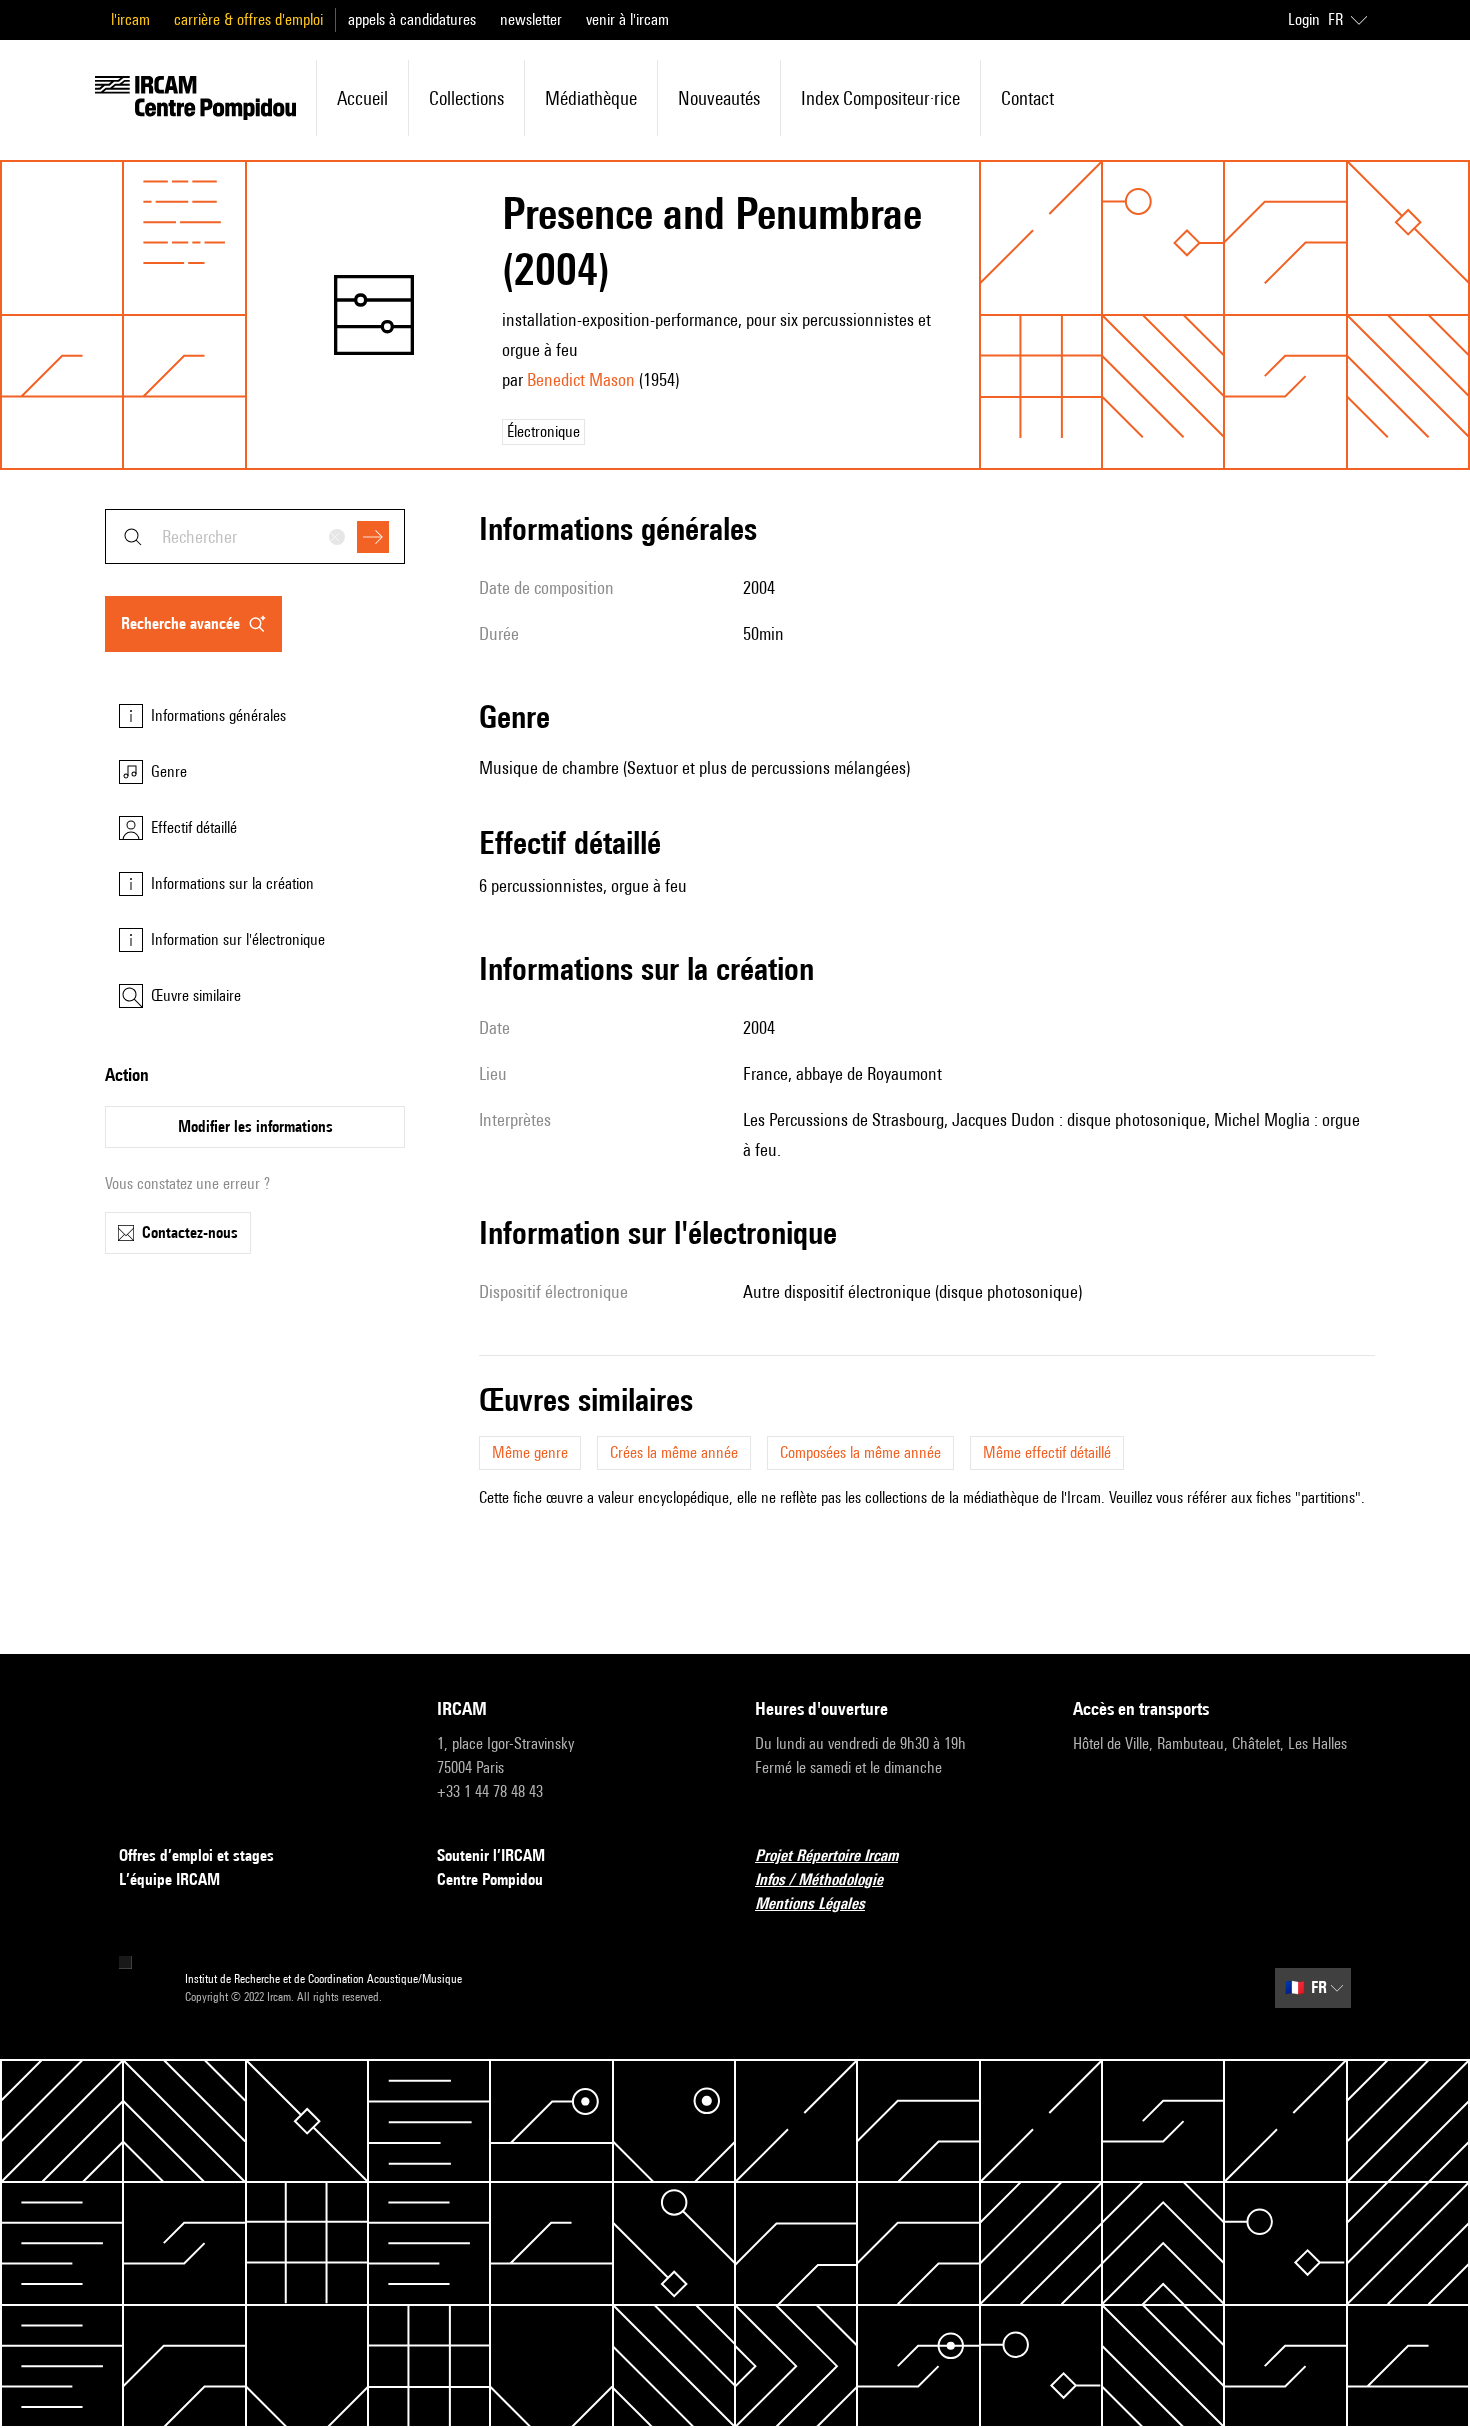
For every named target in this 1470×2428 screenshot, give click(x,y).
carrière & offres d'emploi (248, 19)
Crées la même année (674, 1452)
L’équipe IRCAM (169, 1879)
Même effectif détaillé (1047, 1452)
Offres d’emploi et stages (196, 1855)
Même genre (530, 1452)
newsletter (531, 19)
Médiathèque (591, 98)
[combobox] (255, 536)
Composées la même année (860, 1452)
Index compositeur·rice (880, 98)
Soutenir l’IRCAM (491, 1855)
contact (1027, 98)
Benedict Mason (581, 379)
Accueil (362, 98)
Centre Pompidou (490, 1879)
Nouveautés (719, 98)
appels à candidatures (412, 19)
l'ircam (130, 19)
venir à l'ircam (627, 19)
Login (1304, 19)
